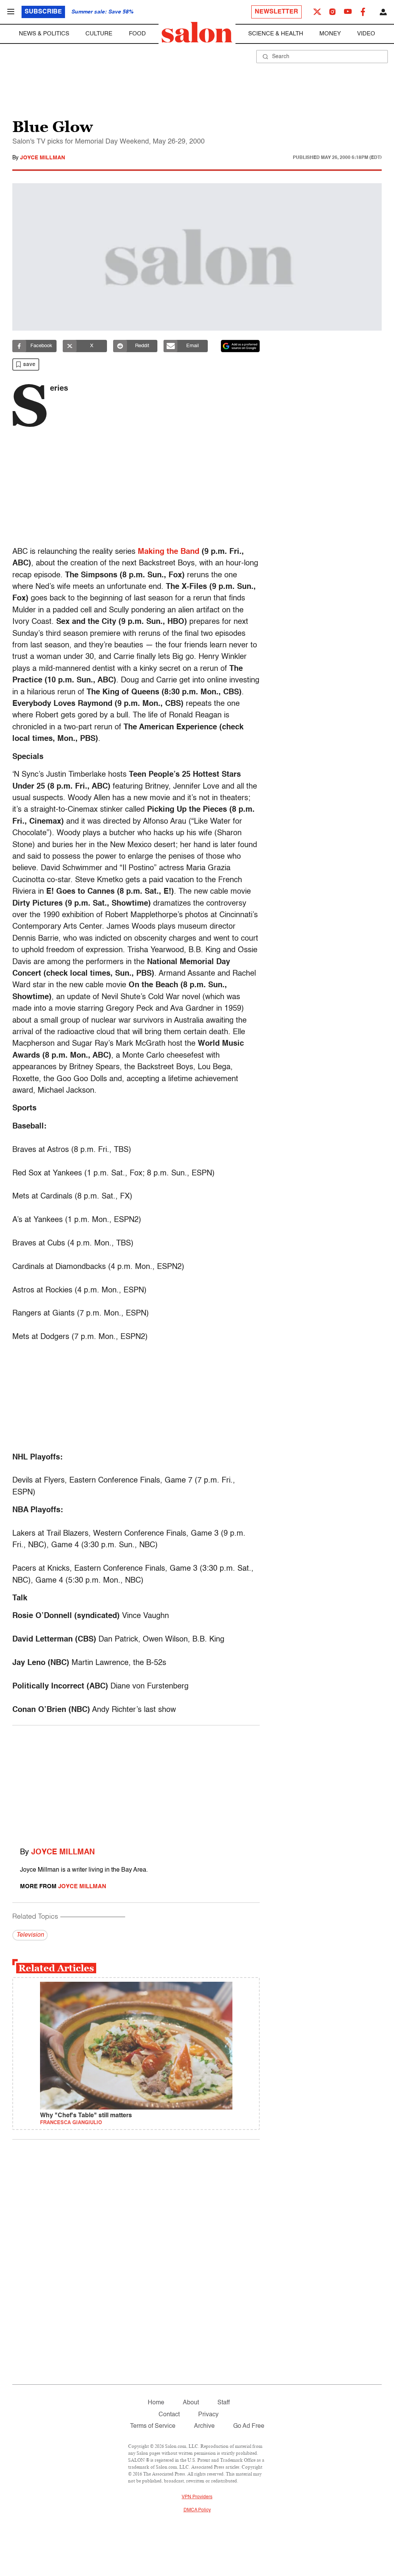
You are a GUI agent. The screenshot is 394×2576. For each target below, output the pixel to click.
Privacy (208, 2415)
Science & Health (276, 34)
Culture (99, 34)
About (191, 2403)
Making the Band (169, 552)
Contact (169, 2415)
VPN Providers (197, 2497)
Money (330, 34)
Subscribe (43, 12)
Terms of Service (153, 2426)
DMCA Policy (197, 2510)
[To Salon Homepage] (197, 32)
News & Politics (44, 34)
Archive (204, 2426)
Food (137, 34)
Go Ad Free (249, 2426)
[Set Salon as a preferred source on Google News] (240, 346)
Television (30, 1935)
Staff (224, 2403)
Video (366, 34)
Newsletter (276, 12)
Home (156, 2403)
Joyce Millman (43, 158)
